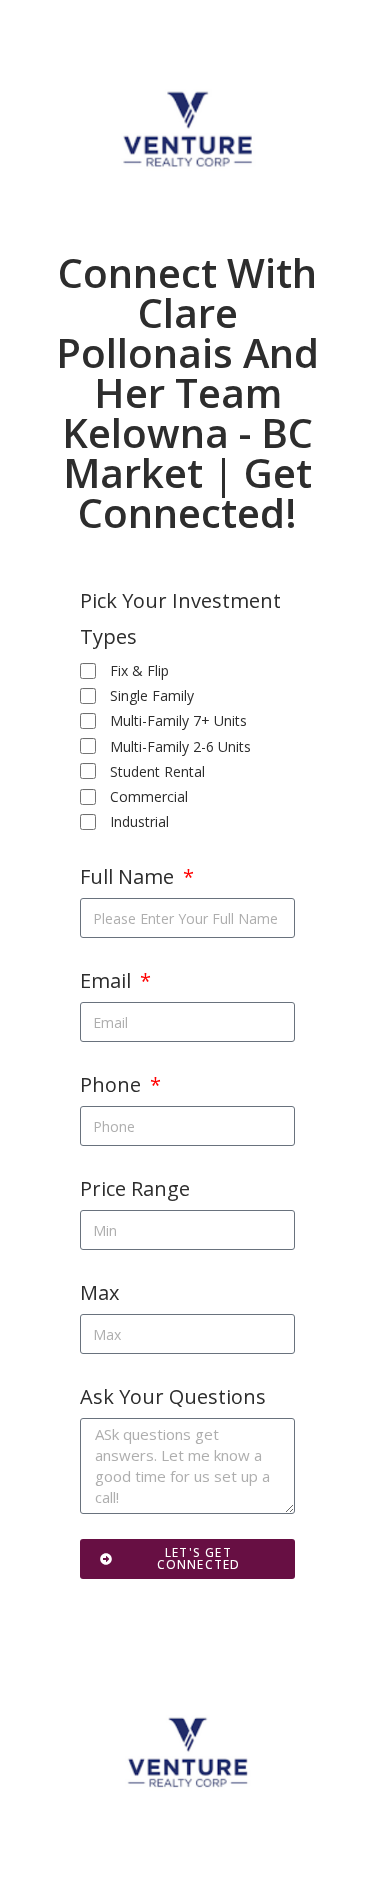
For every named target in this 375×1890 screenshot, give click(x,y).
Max (99, 1292)
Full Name (129, 876)
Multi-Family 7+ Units (178, 720)
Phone (113, 1084)
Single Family (152, 695)
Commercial (149, 796)
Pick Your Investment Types (180, 618)
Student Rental (157, 771)
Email (108, 980)
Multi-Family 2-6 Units (180, 746)
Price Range (135, 1188)
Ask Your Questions (173, 1396)
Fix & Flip (139, 670)
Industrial (139, 821)
